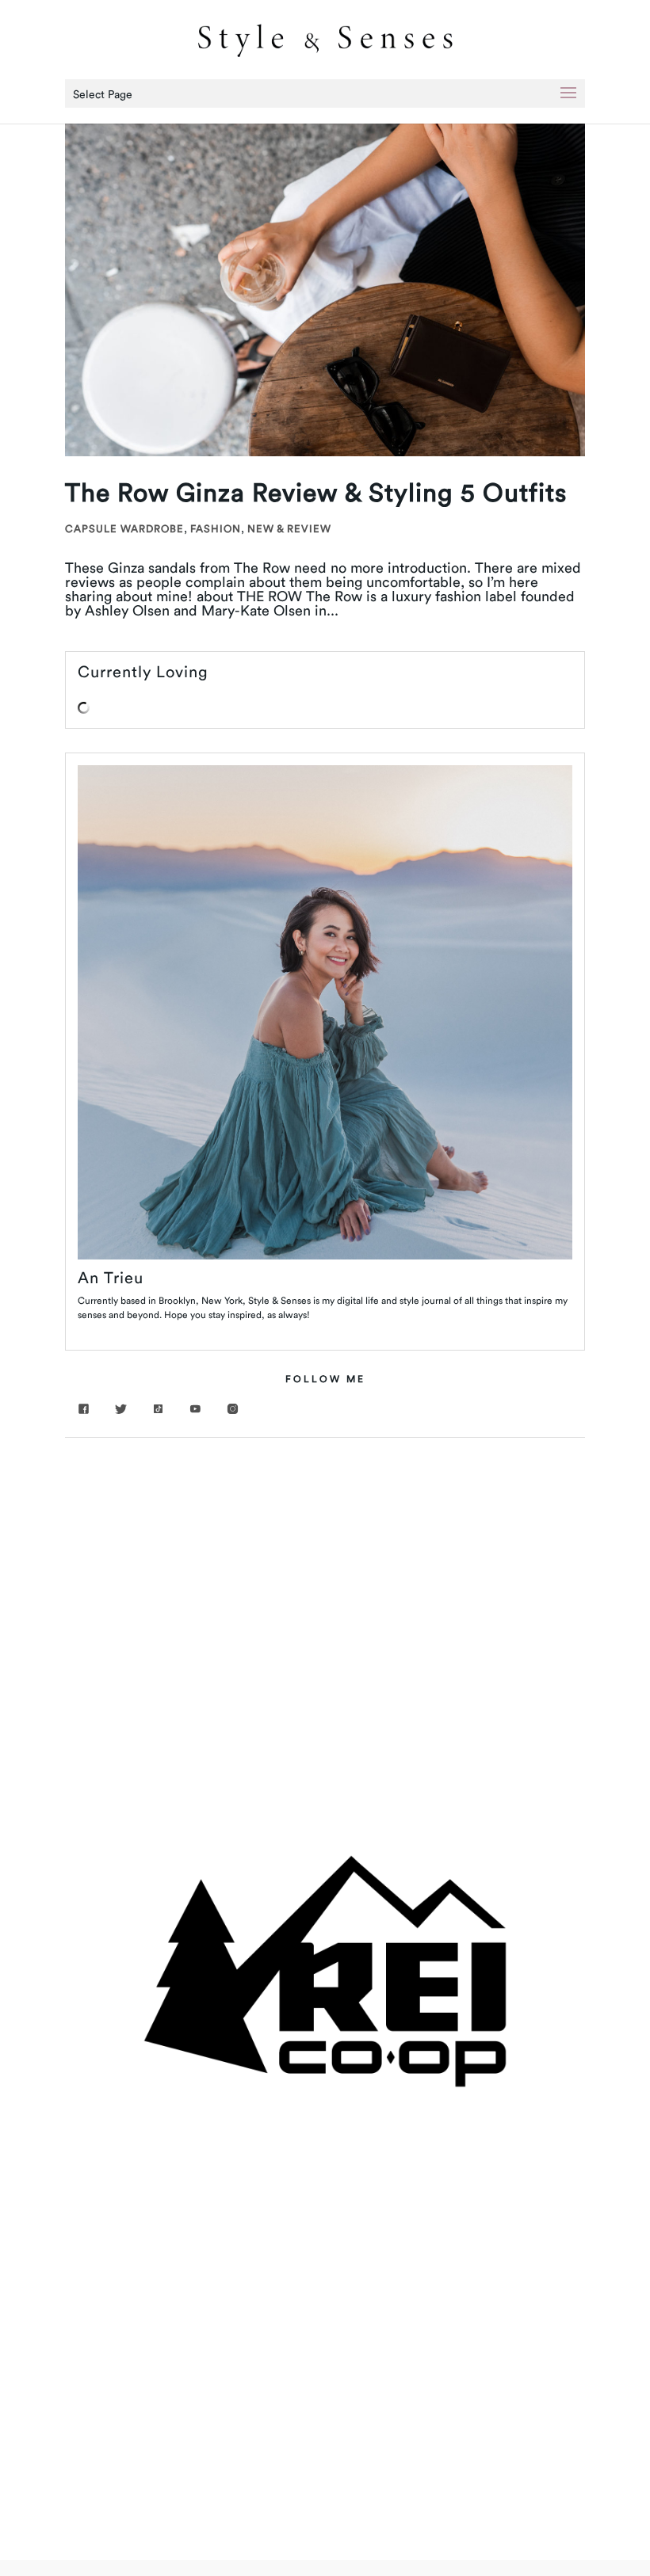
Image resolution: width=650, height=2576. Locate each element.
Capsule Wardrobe (124, 528)
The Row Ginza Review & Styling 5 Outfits (316, 492)
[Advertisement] (325, 1572)
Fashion (216, 528)
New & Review (289, 528)
